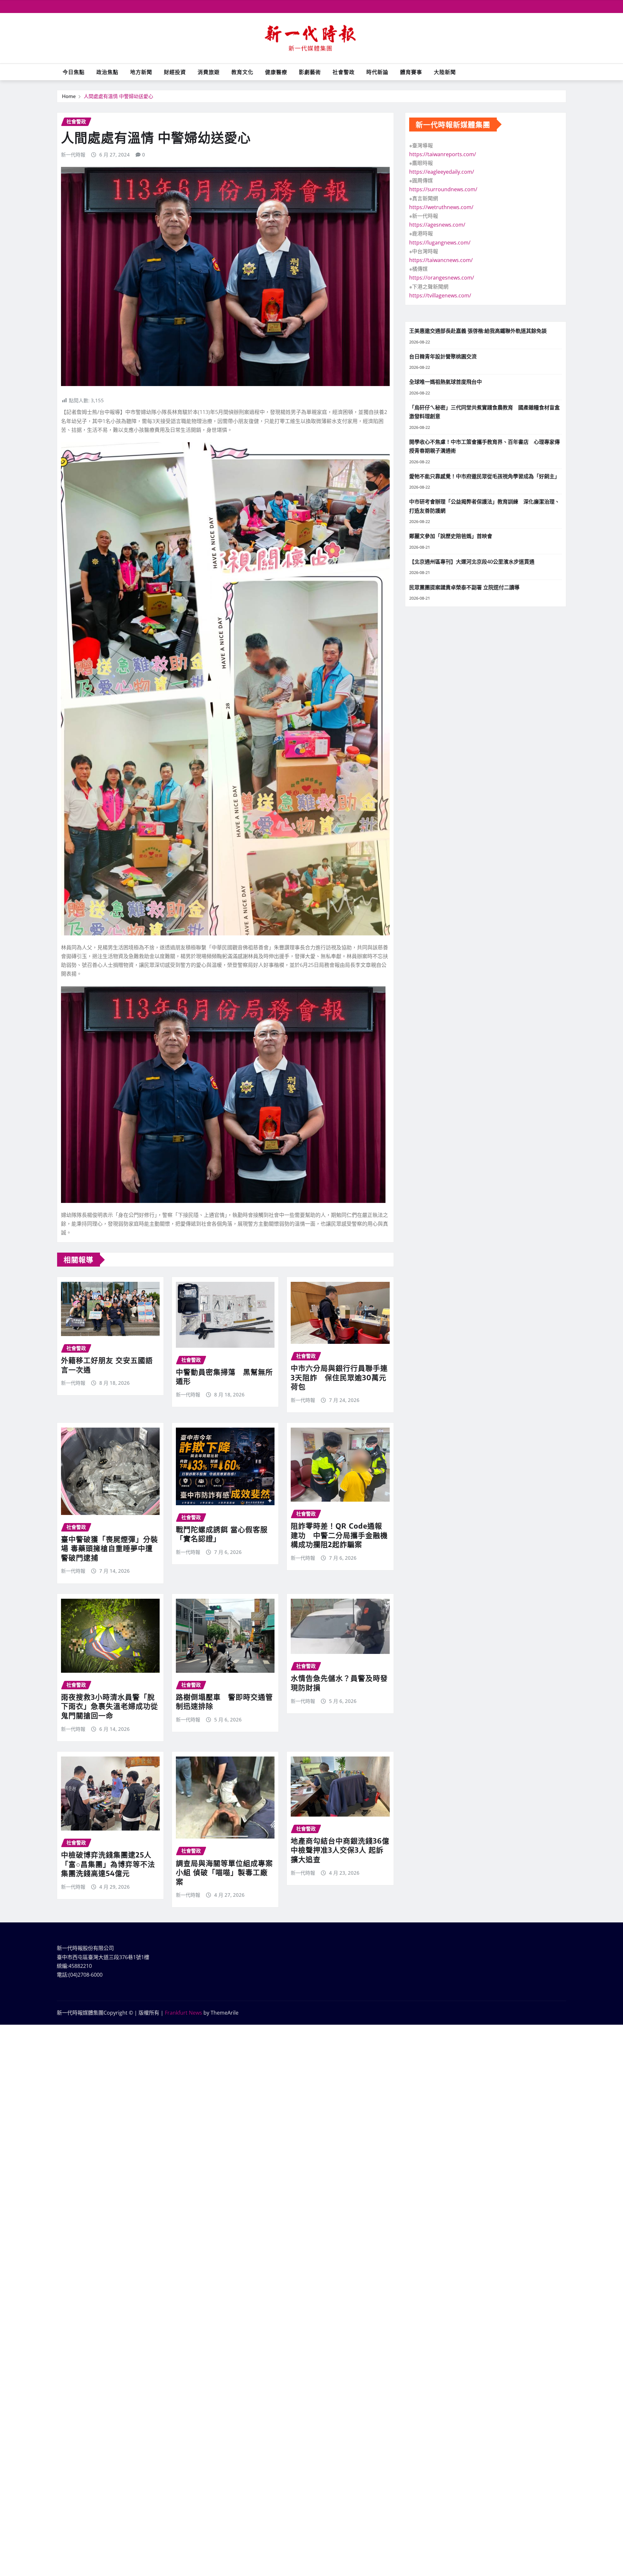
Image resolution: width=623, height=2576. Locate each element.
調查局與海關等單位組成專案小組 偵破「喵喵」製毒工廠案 (224, 1872)
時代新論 (377, 72)
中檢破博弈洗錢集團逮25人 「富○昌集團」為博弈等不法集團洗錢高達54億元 (108, 1864)
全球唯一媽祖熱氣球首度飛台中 (446, 382)
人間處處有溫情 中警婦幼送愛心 (118, 96)
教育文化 (242, 72)
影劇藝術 (310, 72)
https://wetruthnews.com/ (441, 207)
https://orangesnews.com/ (442, 278)
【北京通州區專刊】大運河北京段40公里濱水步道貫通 (472, 562)
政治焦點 (107, 72)
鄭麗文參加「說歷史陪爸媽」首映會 (451, 536)
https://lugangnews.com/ (440, 243)
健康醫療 (276, 72)
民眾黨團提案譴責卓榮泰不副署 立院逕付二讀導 (464, 587)
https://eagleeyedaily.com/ (442, 172)
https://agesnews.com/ (437, 225)
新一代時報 (73, 155)
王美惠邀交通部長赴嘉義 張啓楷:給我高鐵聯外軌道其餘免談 (478, 331)
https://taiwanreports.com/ (443, 154)
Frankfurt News (183, 2013)
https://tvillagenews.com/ (440, 295)
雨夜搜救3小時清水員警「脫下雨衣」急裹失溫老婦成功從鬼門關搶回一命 (110, 1706)
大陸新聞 (445, 72)
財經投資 (175, 72)
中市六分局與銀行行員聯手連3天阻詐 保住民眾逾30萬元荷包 (339, 1377)
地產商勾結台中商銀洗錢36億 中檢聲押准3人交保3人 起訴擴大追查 (344, 1850)
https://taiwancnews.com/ (441, 260)
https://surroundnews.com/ (443, 189)
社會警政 (344, 72)
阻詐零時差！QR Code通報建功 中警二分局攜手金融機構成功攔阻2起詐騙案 (339, 1535)
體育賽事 (411, 72)
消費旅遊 (209, 72)
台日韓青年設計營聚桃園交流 (443, 356)
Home (69, 96)
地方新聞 (141, 72)
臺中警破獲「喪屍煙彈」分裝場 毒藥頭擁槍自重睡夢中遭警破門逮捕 (110, 1548)
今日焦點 (74, 72)
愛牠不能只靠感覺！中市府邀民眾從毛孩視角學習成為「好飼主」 (484, 476)
